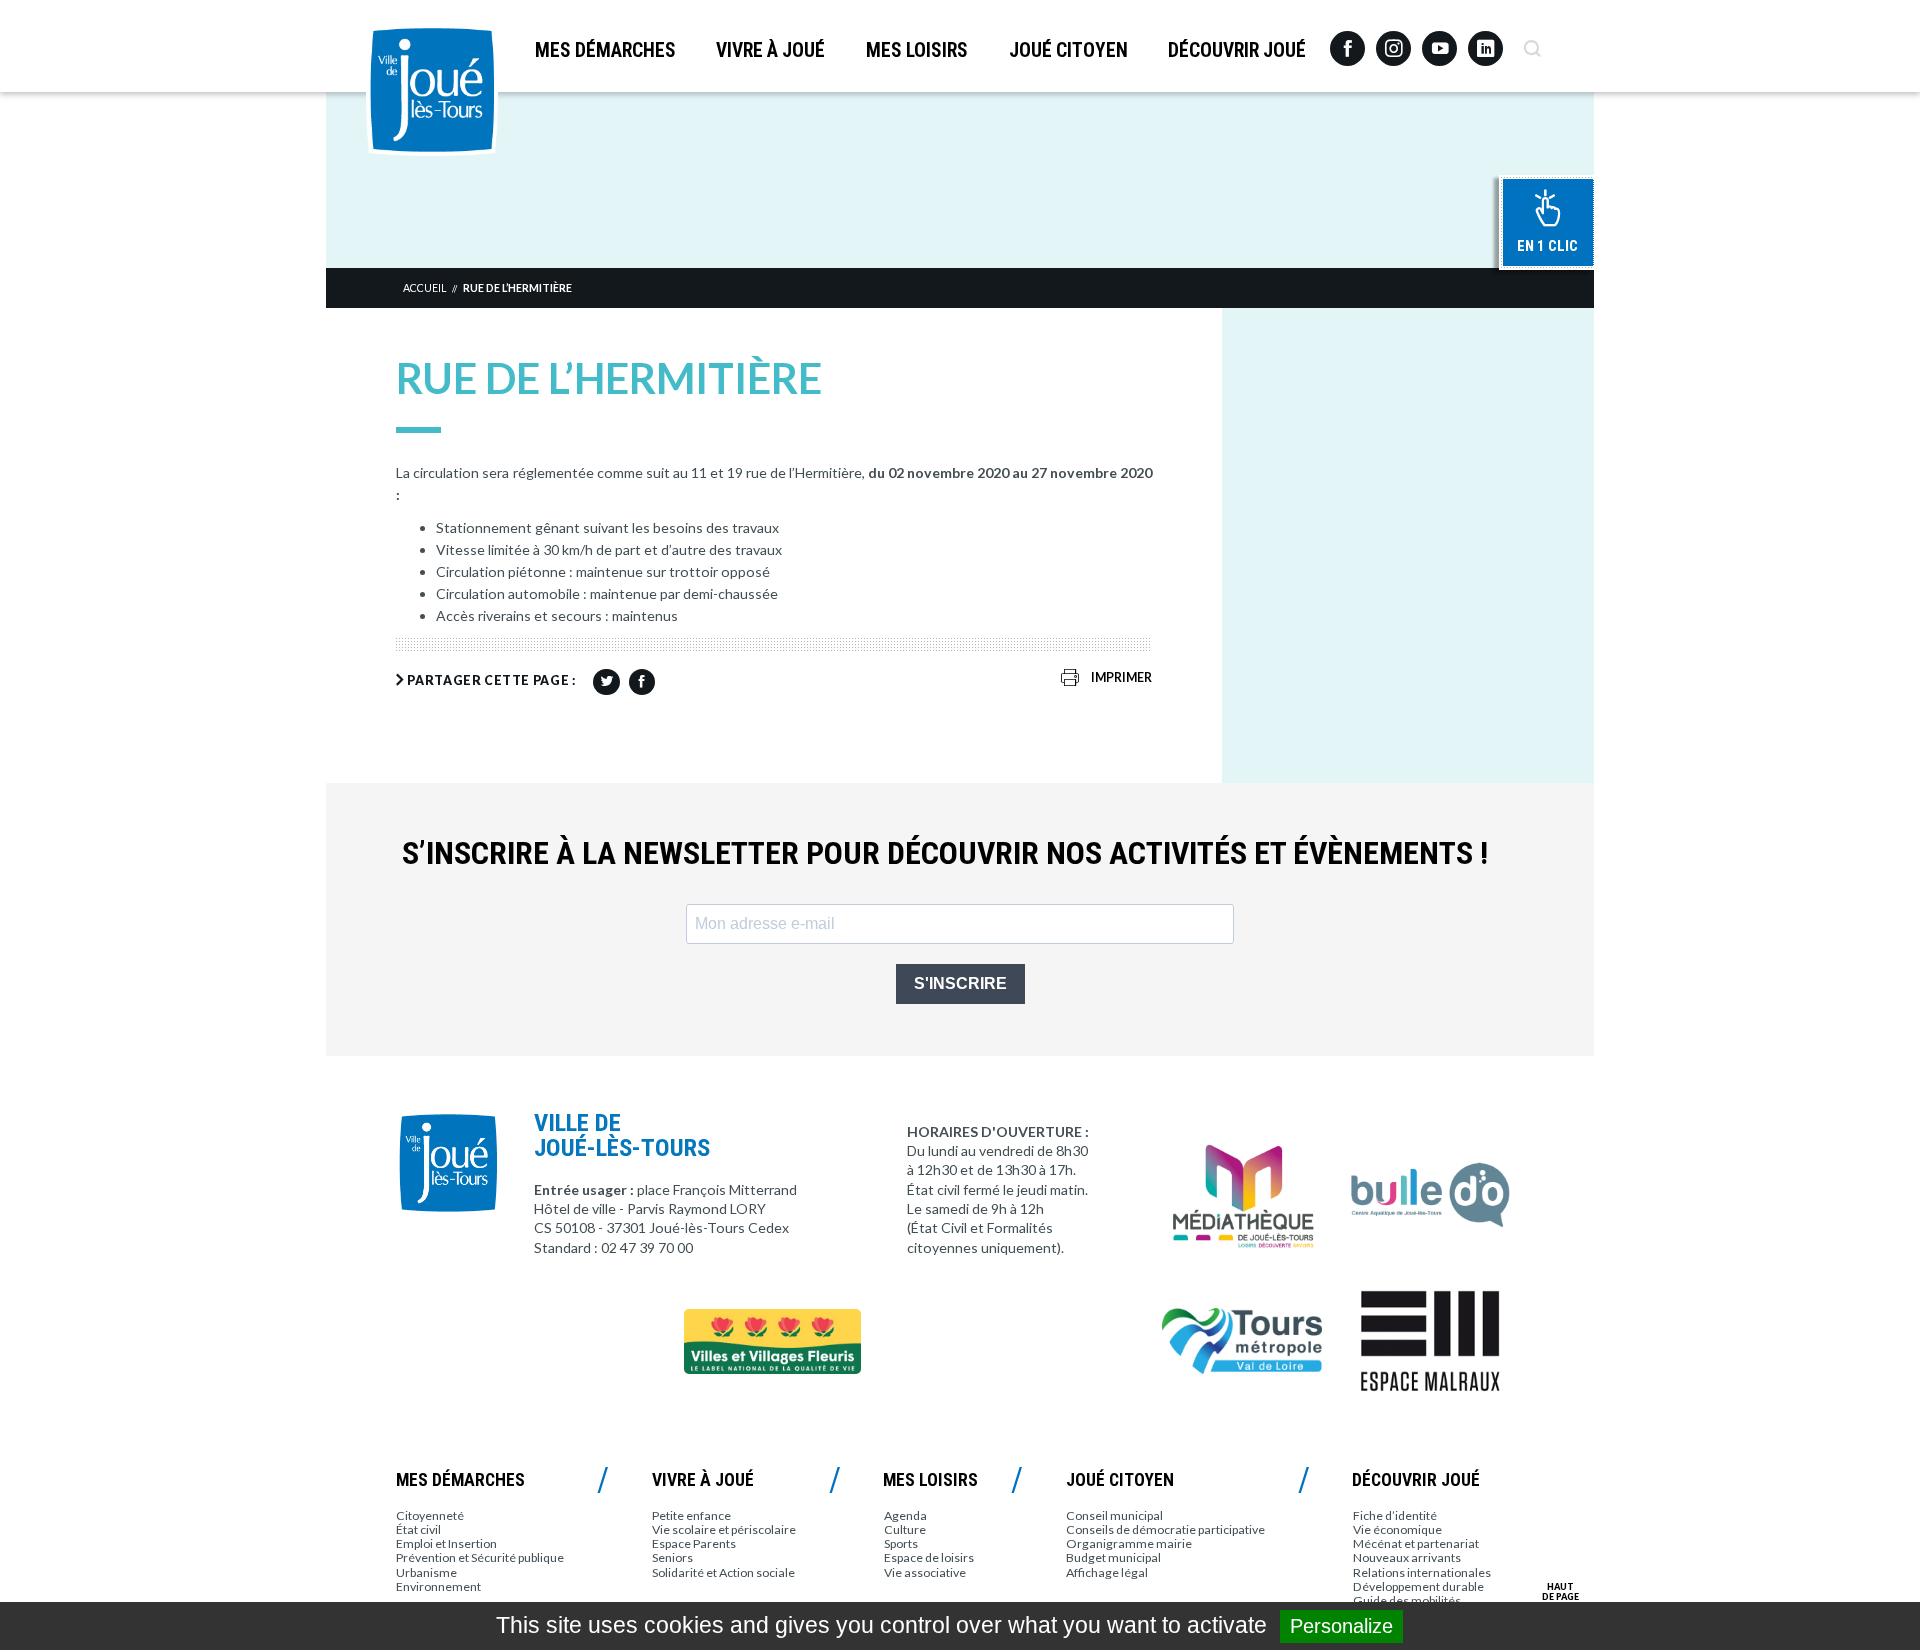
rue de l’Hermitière (517, 288)
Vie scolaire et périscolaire (724, 1529)
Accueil (424, 288)
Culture (905, 1529)
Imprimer (1121, 677)
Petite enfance (691, 1515)
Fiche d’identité (1395, 1515)
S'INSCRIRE (960, 983)
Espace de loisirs (929, 1557)
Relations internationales (1422, 1572)
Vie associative (925, 1572)
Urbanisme (426, 1572)
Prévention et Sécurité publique (480, 1557)
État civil (418, 1529)
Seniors (672, 1557)
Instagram (1393, 39)
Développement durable (1418, 1586)
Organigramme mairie (1129, 1543)
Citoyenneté (430, 1515)
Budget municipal (1113, 1557)
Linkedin (1485, 39)
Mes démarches (605, 50)
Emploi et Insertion (446, 1543)
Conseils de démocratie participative (1165, 1529)
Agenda (905, 1515)
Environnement (438, 1586)
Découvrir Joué (1237, 50)
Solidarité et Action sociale (723, 1572)
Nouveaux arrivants (1407, 1557)
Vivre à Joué (770, 50)
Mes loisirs (917, 50)
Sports (901, 1543)
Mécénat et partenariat (1416, 1543)
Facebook (1347, 41)
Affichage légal (1107, 1572)
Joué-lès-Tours (432, 90)
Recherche (1531, 41)
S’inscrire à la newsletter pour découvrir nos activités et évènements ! (945, 853)
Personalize (1341, 1626)
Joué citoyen (1068, 50)
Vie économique (1397, 1529)
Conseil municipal (1114, 1515)
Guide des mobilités (1407, 1600)
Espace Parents (694, 1543)
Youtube (1439, 41)
